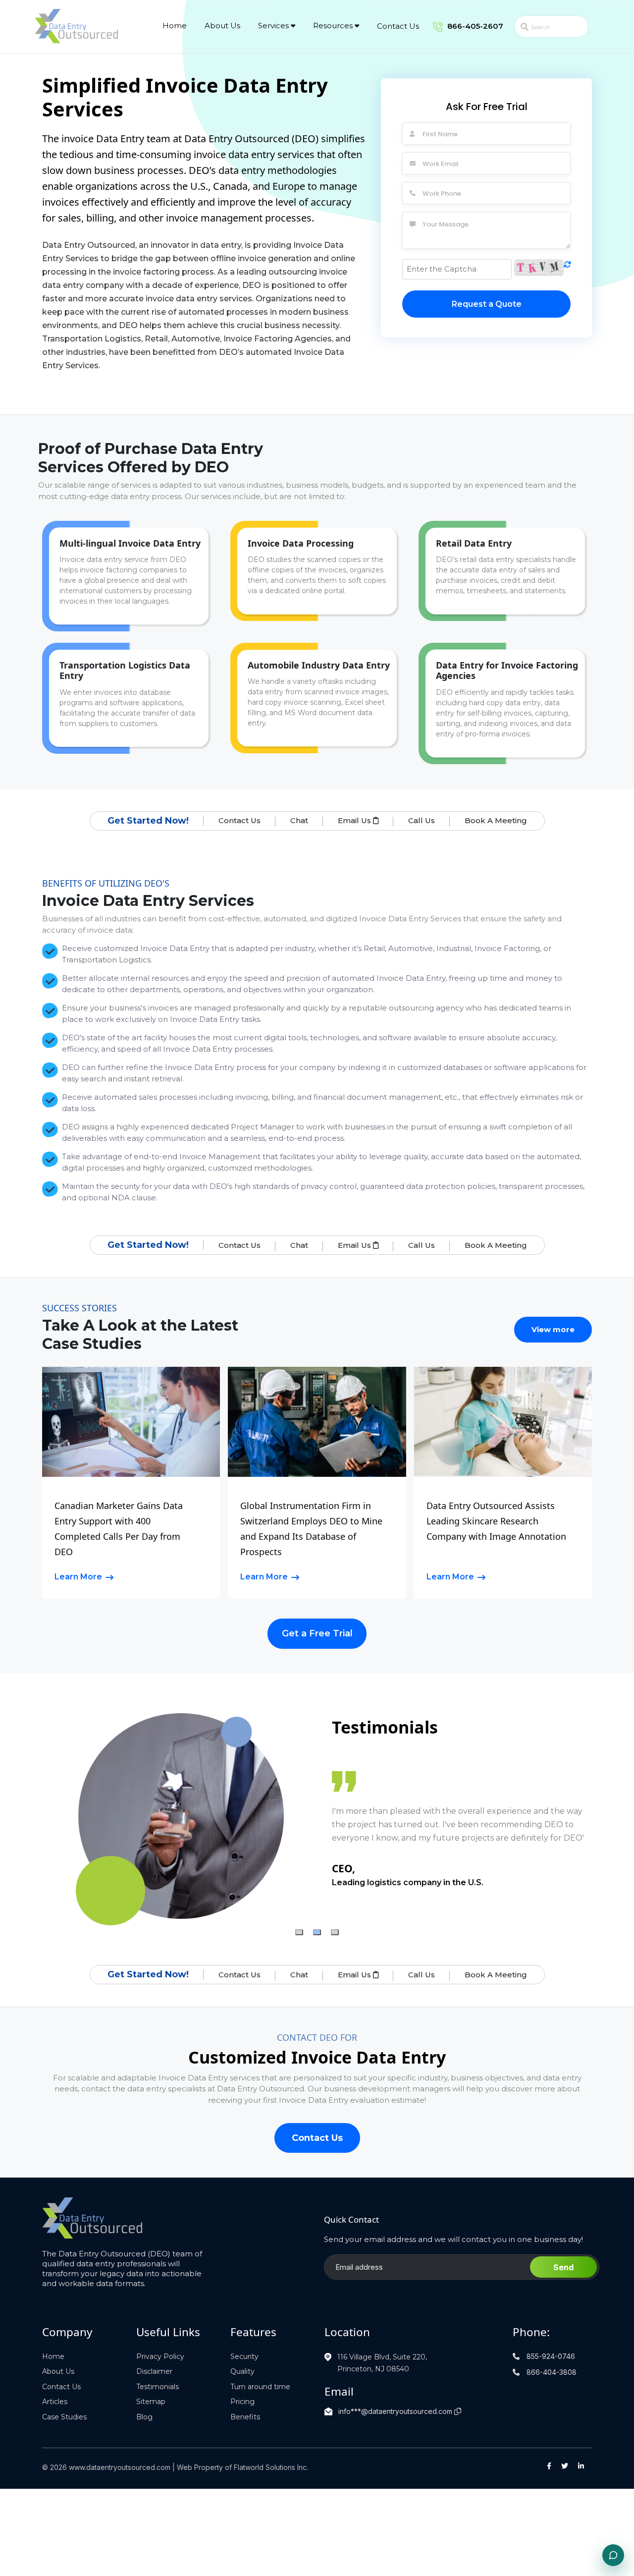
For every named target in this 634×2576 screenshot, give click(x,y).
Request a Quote (487, 304)
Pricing (242, 2402)
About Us (222, 26)
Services (274, 26)
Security (244, 2356)
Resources (334, 26)
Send (563, 2267)
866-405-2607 (474, 26)
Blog (144, 2417)
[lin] (581, 2466)
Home (175, 26)
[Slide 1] (299, 1932)
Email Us (355, 820)
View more (553, 1329)
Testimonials (158, 2387)
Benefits (245, 2417)
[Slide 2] (317, 1932)
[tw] (565, 2466)
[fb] (549, 2466)
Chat (299, 820)
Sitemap (151, 2402)
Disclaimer (154, 2371)
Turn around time (260, 2387)
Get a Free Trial (317, 1633)
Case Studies (64, 2417)
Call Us (422, 820)
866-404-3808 (551, 2372)
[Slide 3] (335, 1932)
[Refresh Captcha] (567, 269)
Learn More (78, 1577)
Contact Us (398, 26)
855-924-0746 (550, 2356)
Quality (242, 2371)
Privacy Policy (160, 2356)
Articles (55, 2402)
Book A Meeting (496, 820)
